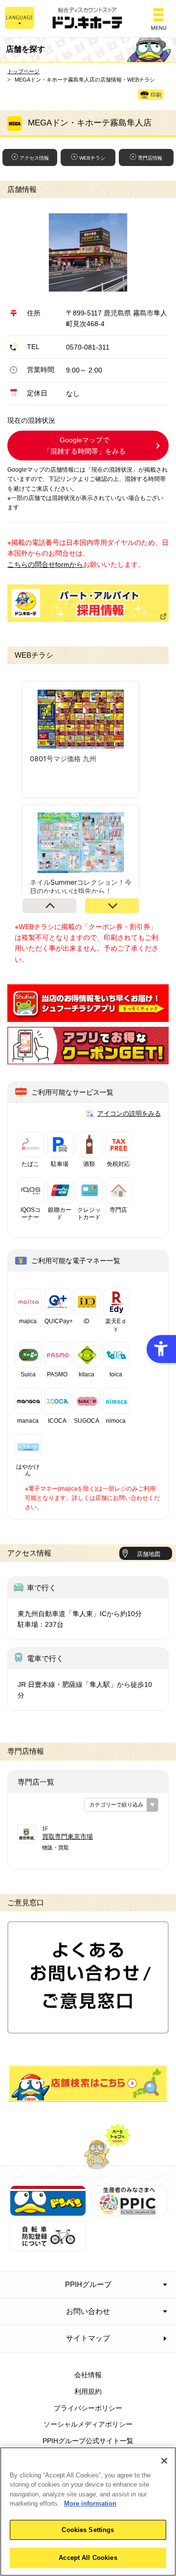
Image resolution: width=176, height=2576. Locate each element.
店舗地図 (149, 1554)
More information (90, 2503)
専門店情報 (150, 158)
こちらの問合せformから (45, 564)
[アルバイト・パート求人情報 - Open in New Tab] (88, 603)
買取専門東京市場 (67, 1837)
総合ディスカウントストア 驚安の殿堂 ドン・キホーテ (88, 19)
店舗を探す (88, 2084)
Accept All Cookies (88, 2558)
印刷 (156, 95)
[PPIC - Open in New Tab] (129, 2210)
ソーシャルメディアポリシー (88, 2424)
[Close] (164, 2461)
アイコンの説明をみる (129, 1113)
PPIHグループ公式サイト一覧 (88, 2441)
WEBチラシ (92, 158)
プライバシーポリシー (88, 2408)
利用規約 (88, 2391)
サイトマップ (88, 2338)
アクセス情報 (34, 158)
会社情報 (88, 2375)
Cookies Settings (88, 2530)
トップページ (23, 71)
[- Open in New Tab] (88, 1016)
